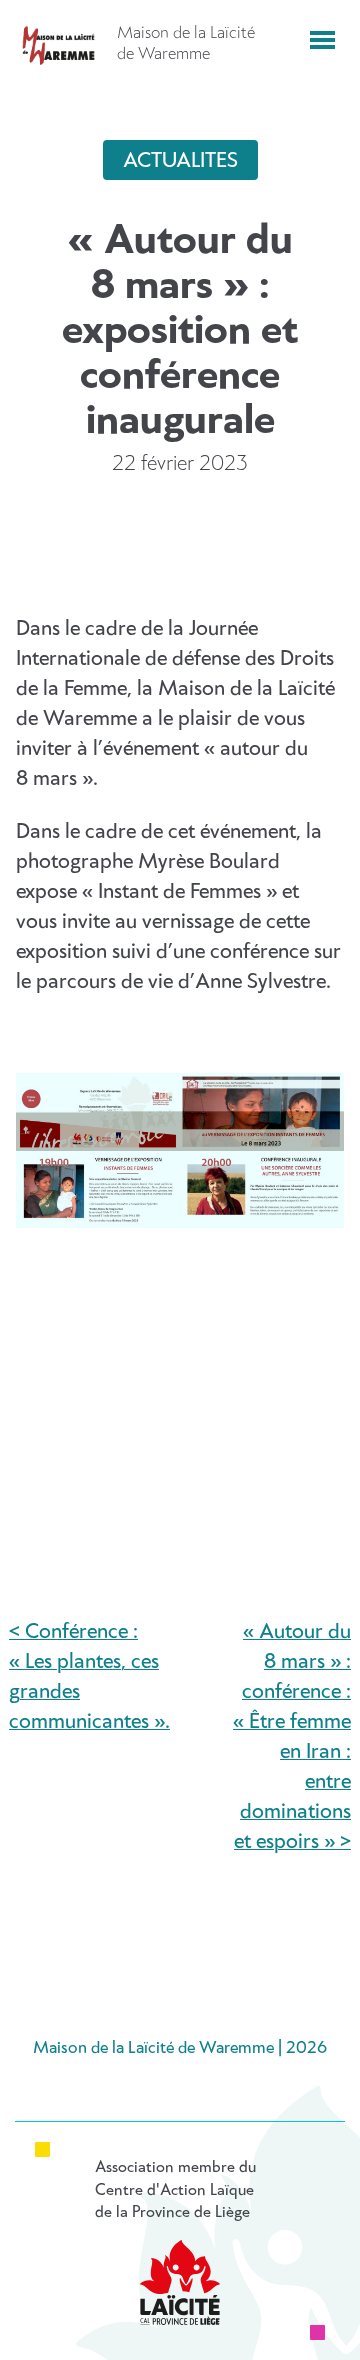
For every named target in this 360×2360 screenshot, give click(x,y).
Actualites (180, 161)
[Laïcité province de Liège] (180, 2282)
